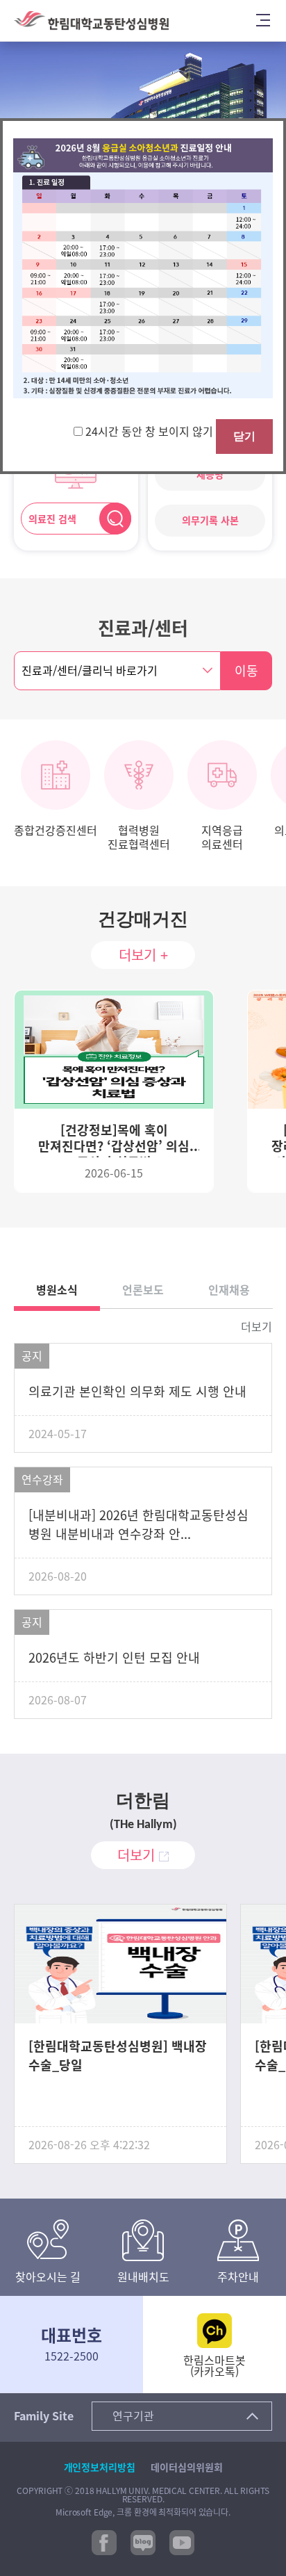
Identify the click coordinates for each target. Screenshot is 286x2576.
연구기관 (133, 2416)
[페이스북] (104, 2542)
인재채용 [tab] (229, 1290)
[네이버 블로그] (143, 2542)
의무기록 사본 (210, 521)
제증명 (210, 475)
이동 (246, 671)
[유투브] (182, 2542)
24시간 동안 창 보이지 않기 (151, 432)
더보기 (256, 1327)
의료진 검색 (52, 519)
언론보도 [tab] (143, 1290)
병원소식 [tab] (57, 1290)
